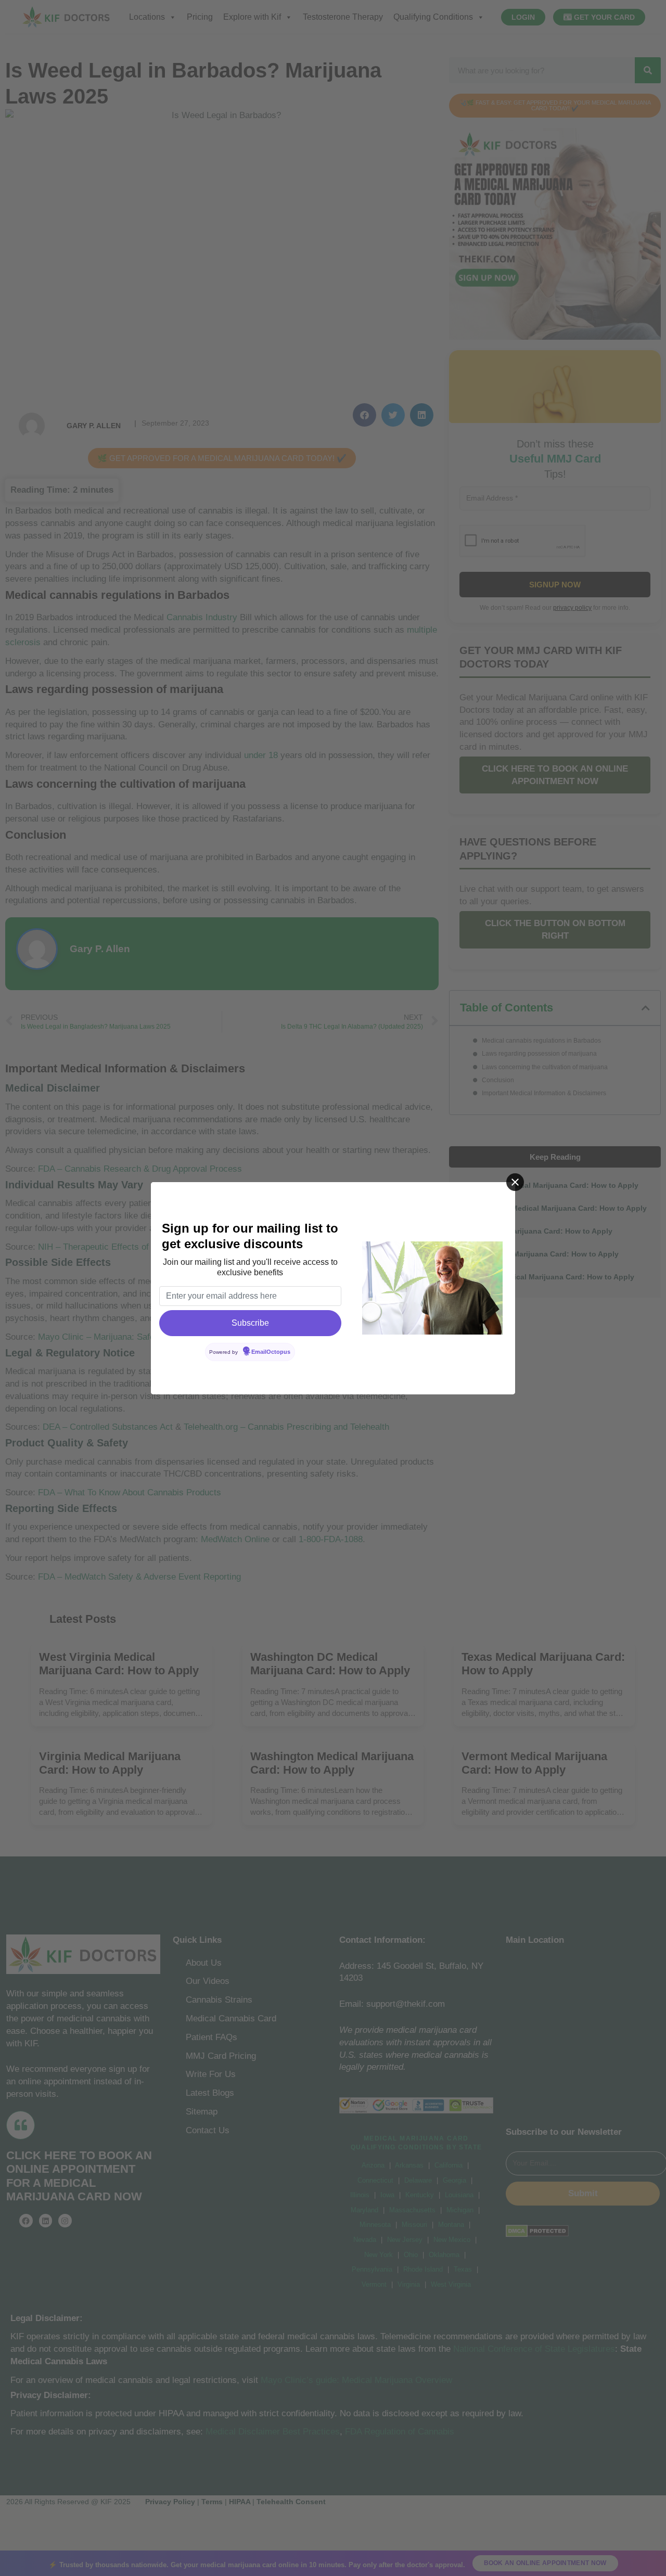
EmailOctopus (271, 1352)
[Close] (515, 1182)
